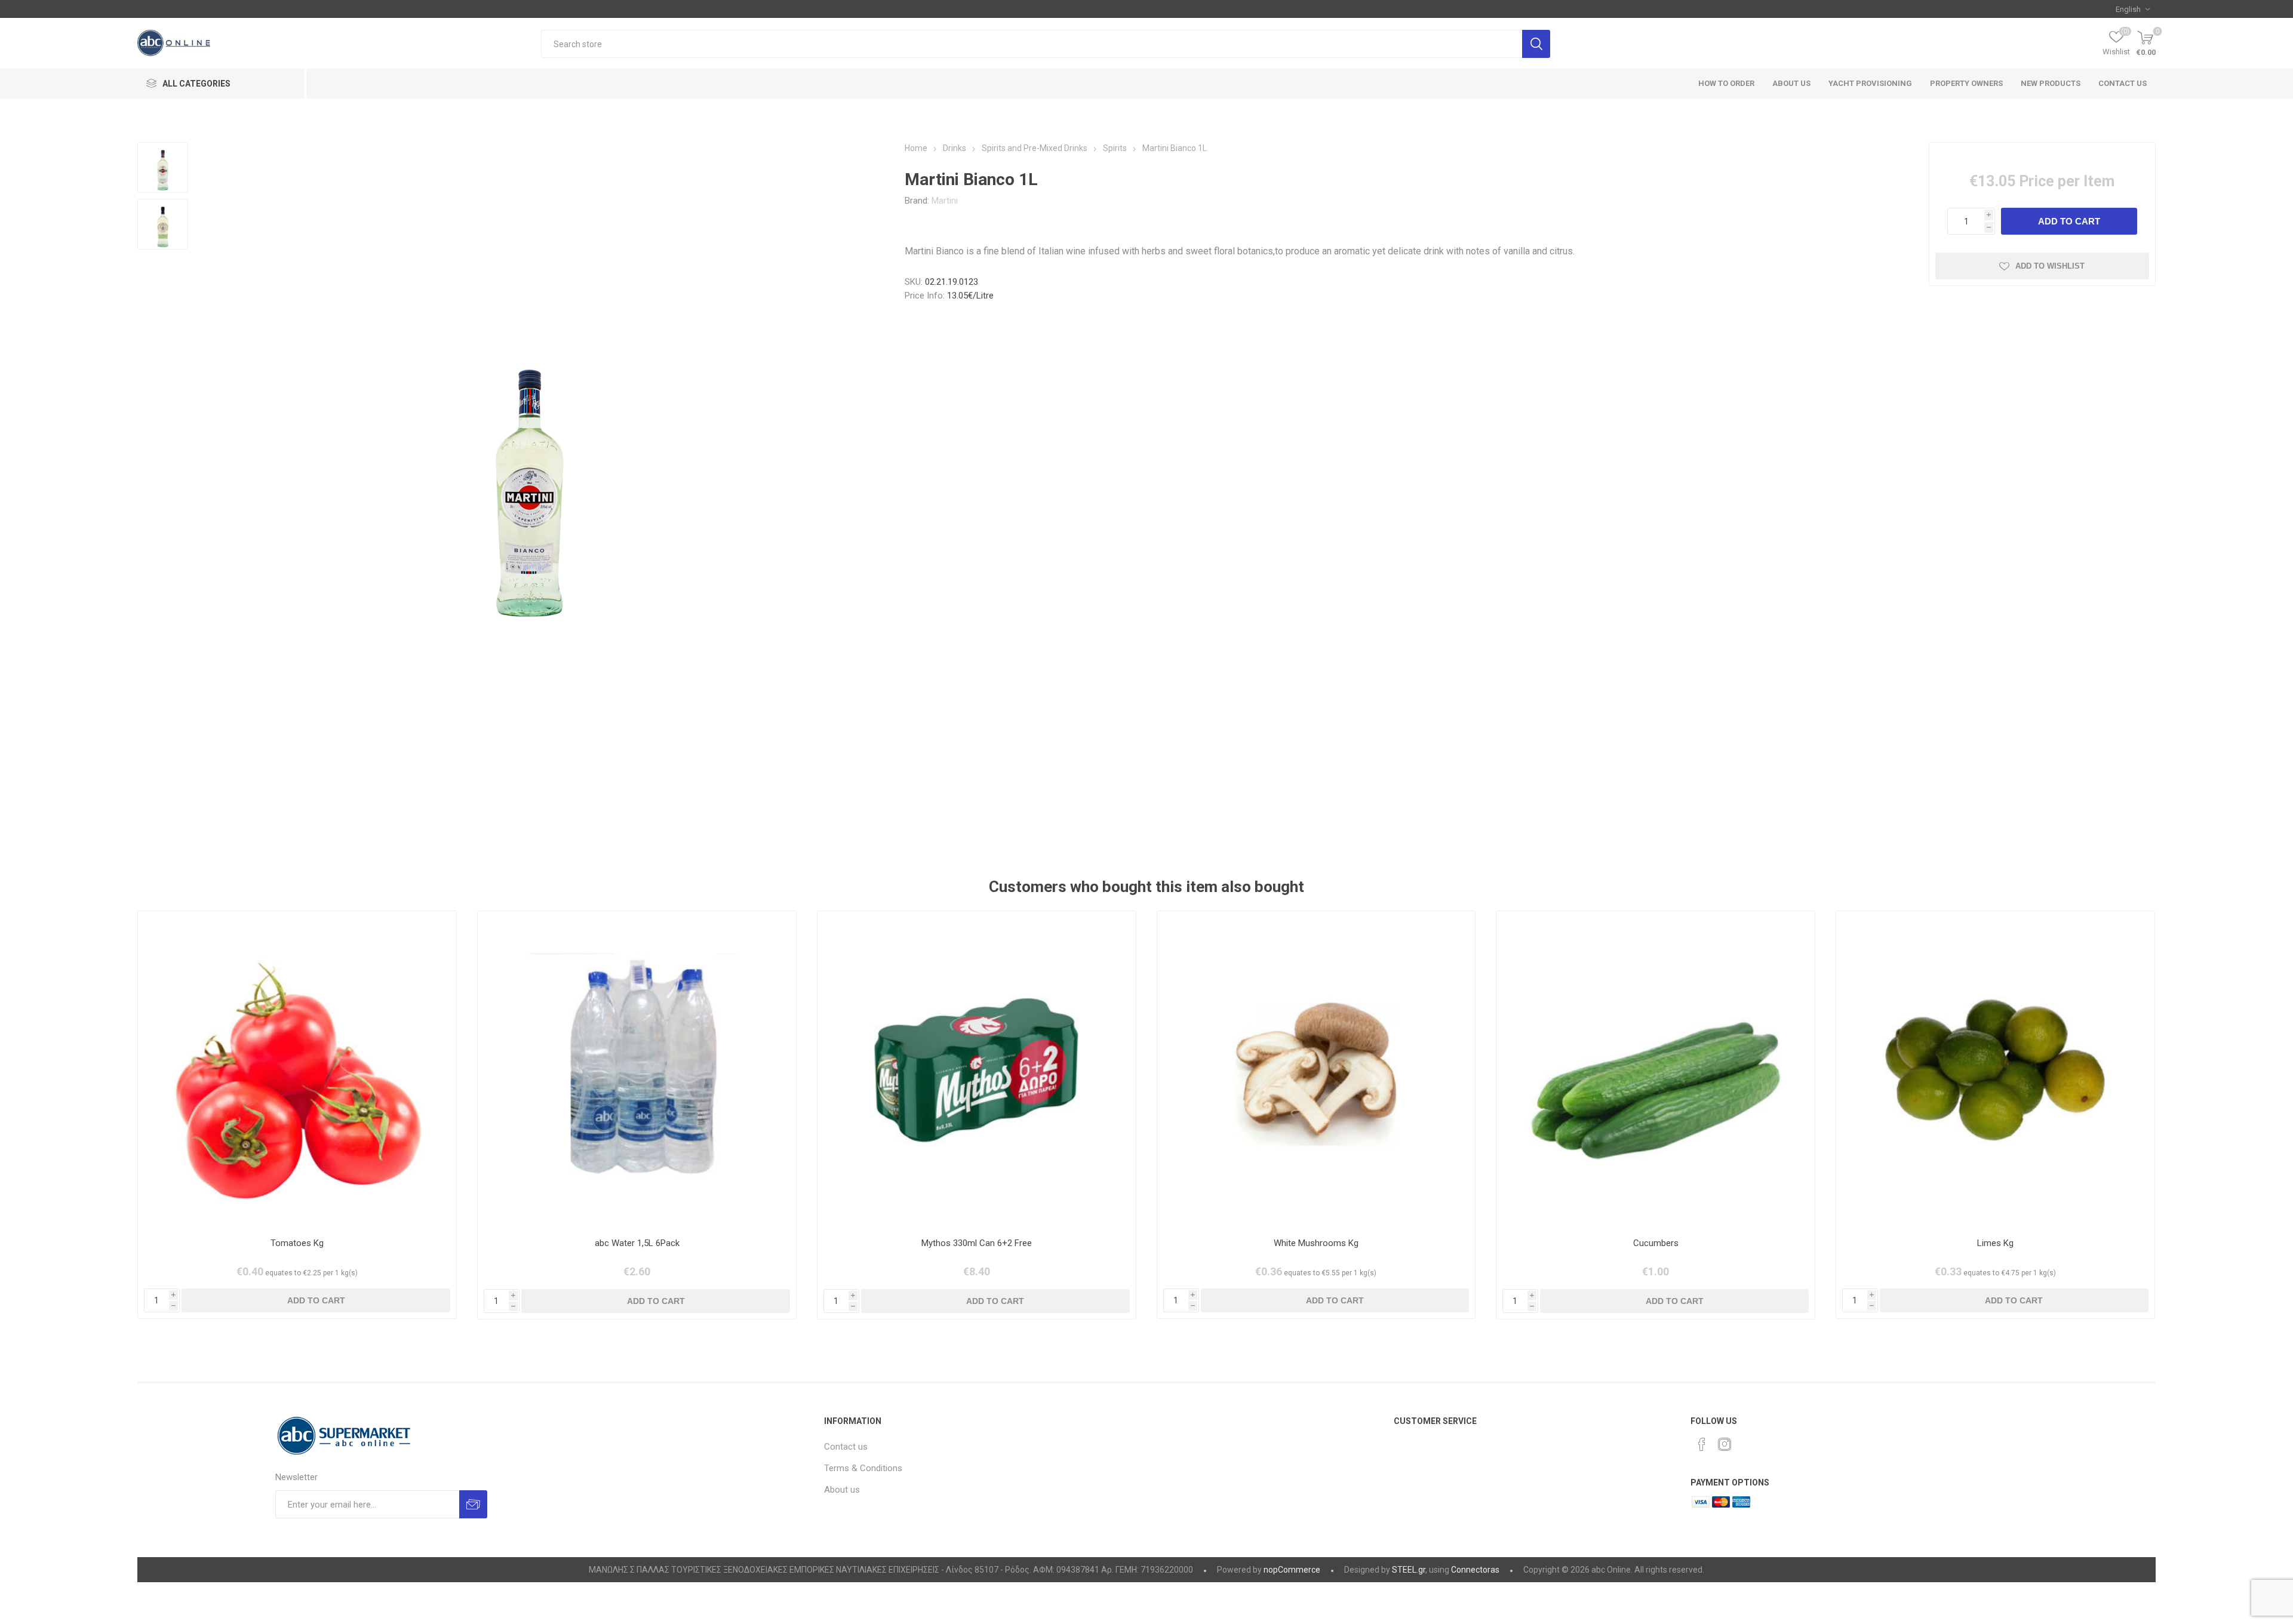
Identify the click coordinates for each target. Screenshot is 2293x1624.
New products (2051, 83)
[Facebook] (1702, 1444)
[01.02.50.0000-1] (297, 1070)
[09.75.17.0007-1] (637, 1070)
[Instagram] (1725, 1444)
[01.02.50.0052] (1656, 1070)
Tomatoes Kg (297, 1243)
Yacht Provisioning (1870, 83)
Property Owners (1966, 83)
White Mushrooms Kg (1316, 1243)
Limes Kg (1995, 1243)
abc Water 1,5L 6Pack (637, 1243)
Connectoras (1475, 1570)
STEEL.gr (1409, 1570)
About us (842, 1490)
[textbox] (1032, 44)
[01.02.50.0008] (1316, 1070)
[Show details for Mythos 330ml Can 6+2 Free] (977, 1070)
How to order (1726, 83)
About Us (1791, 83)
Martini (945, 201)
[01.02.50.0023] (1995, 1070)
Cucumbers (1656, 1243)
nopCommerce (1292, 1570)
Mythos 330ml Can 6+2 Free (977, 1243)
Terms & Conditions (863, 1468)
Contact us (2123, 83)
